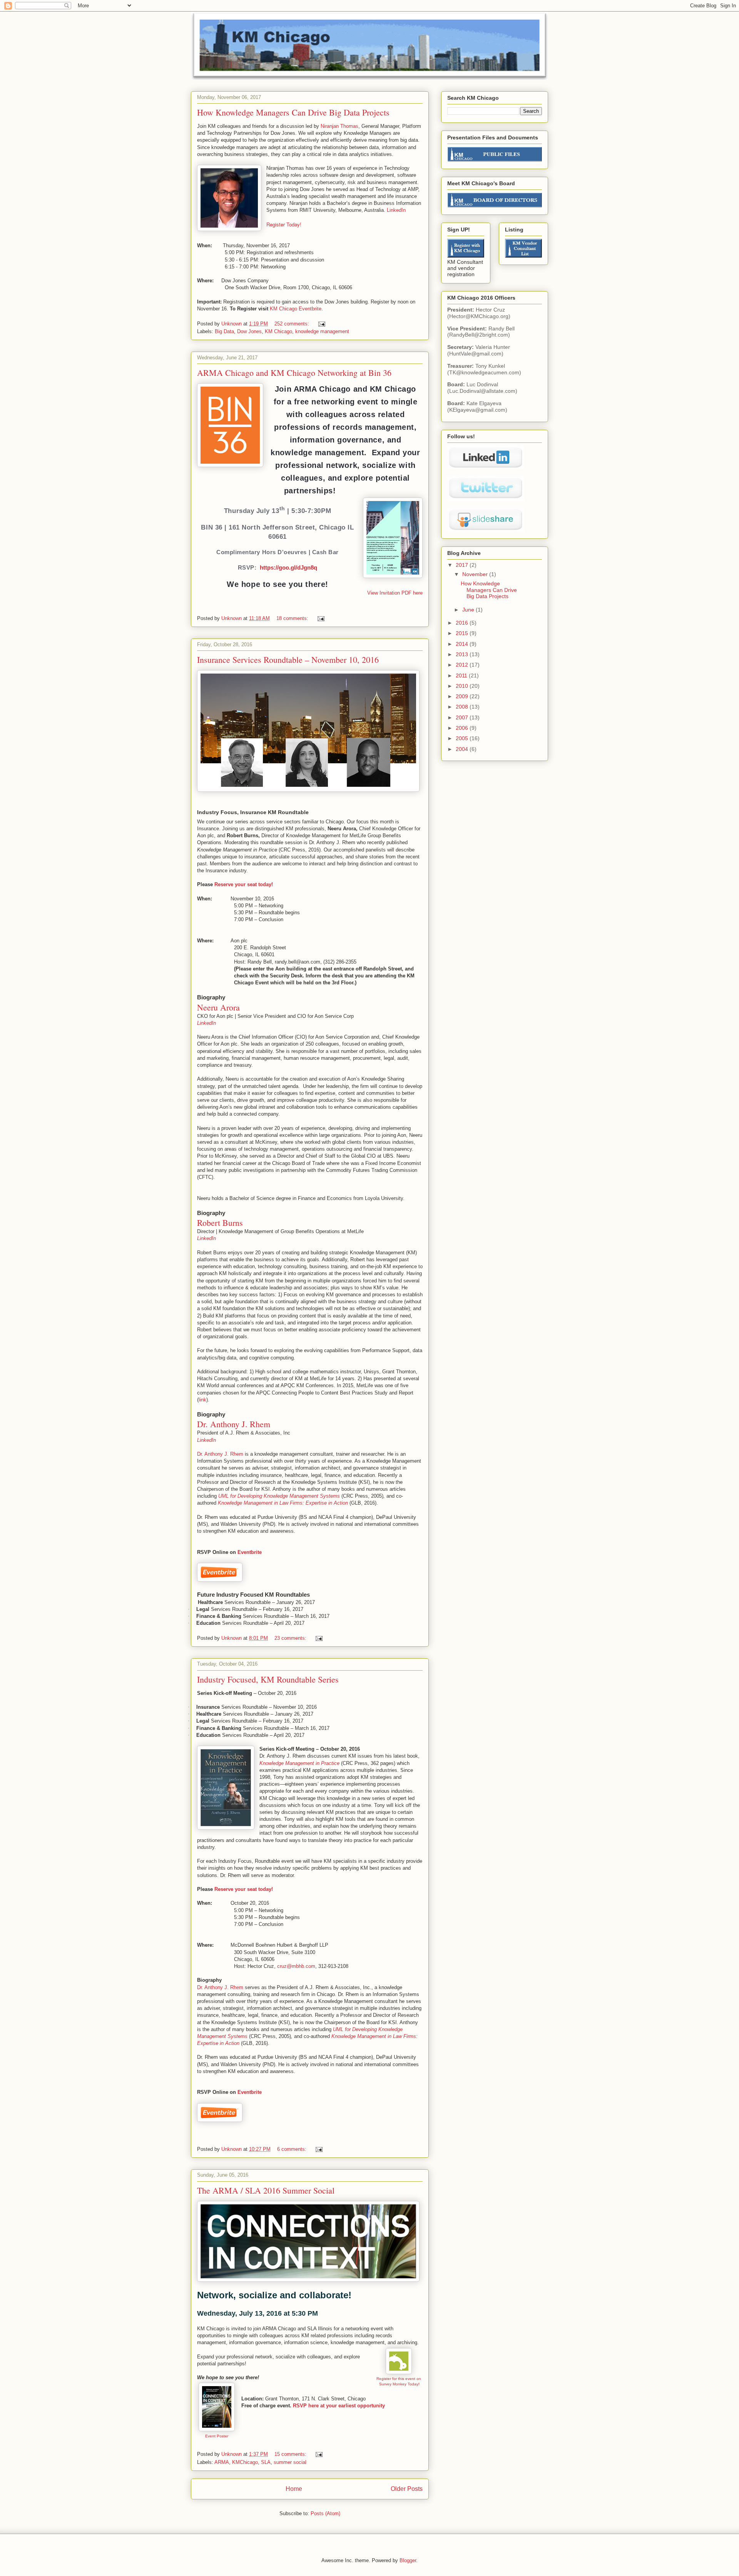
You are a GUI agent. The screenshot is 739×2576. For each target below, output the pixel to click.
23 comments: (291, 1638)
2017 (463, 565)
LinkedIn (396, 210)
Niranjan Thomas (339, 126)
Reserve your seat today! (244, 884)
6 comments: (293, 2149)
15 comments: (291, 2454)
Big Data (224, 331)
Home (294, 2489)
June (469, 610)
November (476, 574)
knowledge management (322, 331)
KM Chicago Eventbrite (296, 309)
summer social (290, 2462)
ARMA (222, 2462)
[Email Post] (321, 324)
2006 (463, 728)
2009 (463, 696)
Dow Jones (249, 331)
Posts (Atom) (325, 2513)
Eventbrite (250, 1552)
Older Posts (407, 2489)
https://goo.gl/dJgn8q (288, 567)
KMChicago (245, 2462)
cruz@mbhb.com (296, 1966)
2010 (463, 686)
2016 (463, 623)
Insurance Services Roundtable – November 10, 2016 (288, 660)
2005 (463, 738)
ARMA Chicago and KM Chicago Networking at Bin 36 (294, 373)
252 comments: (293, 324)
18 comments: (293, 618)
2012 (463, 665)
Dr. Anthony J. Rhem (220, 1454)
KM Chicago (278, 331)
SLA (266, 2462)
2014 (463, 644)
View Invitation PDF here (395, 593)
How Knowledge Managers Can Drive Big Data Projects (293, 112)
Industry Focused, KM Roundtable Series (268, 1679)
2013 (463, 654)
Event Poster (217, 2436)
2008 (463, 707)
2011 (462, 675)
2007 (463, 717)
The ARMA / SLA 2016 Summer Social (266, 2190)
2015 (463, 633)
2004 (463, 749)
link (202, 1400)
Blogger (408, 2560)
